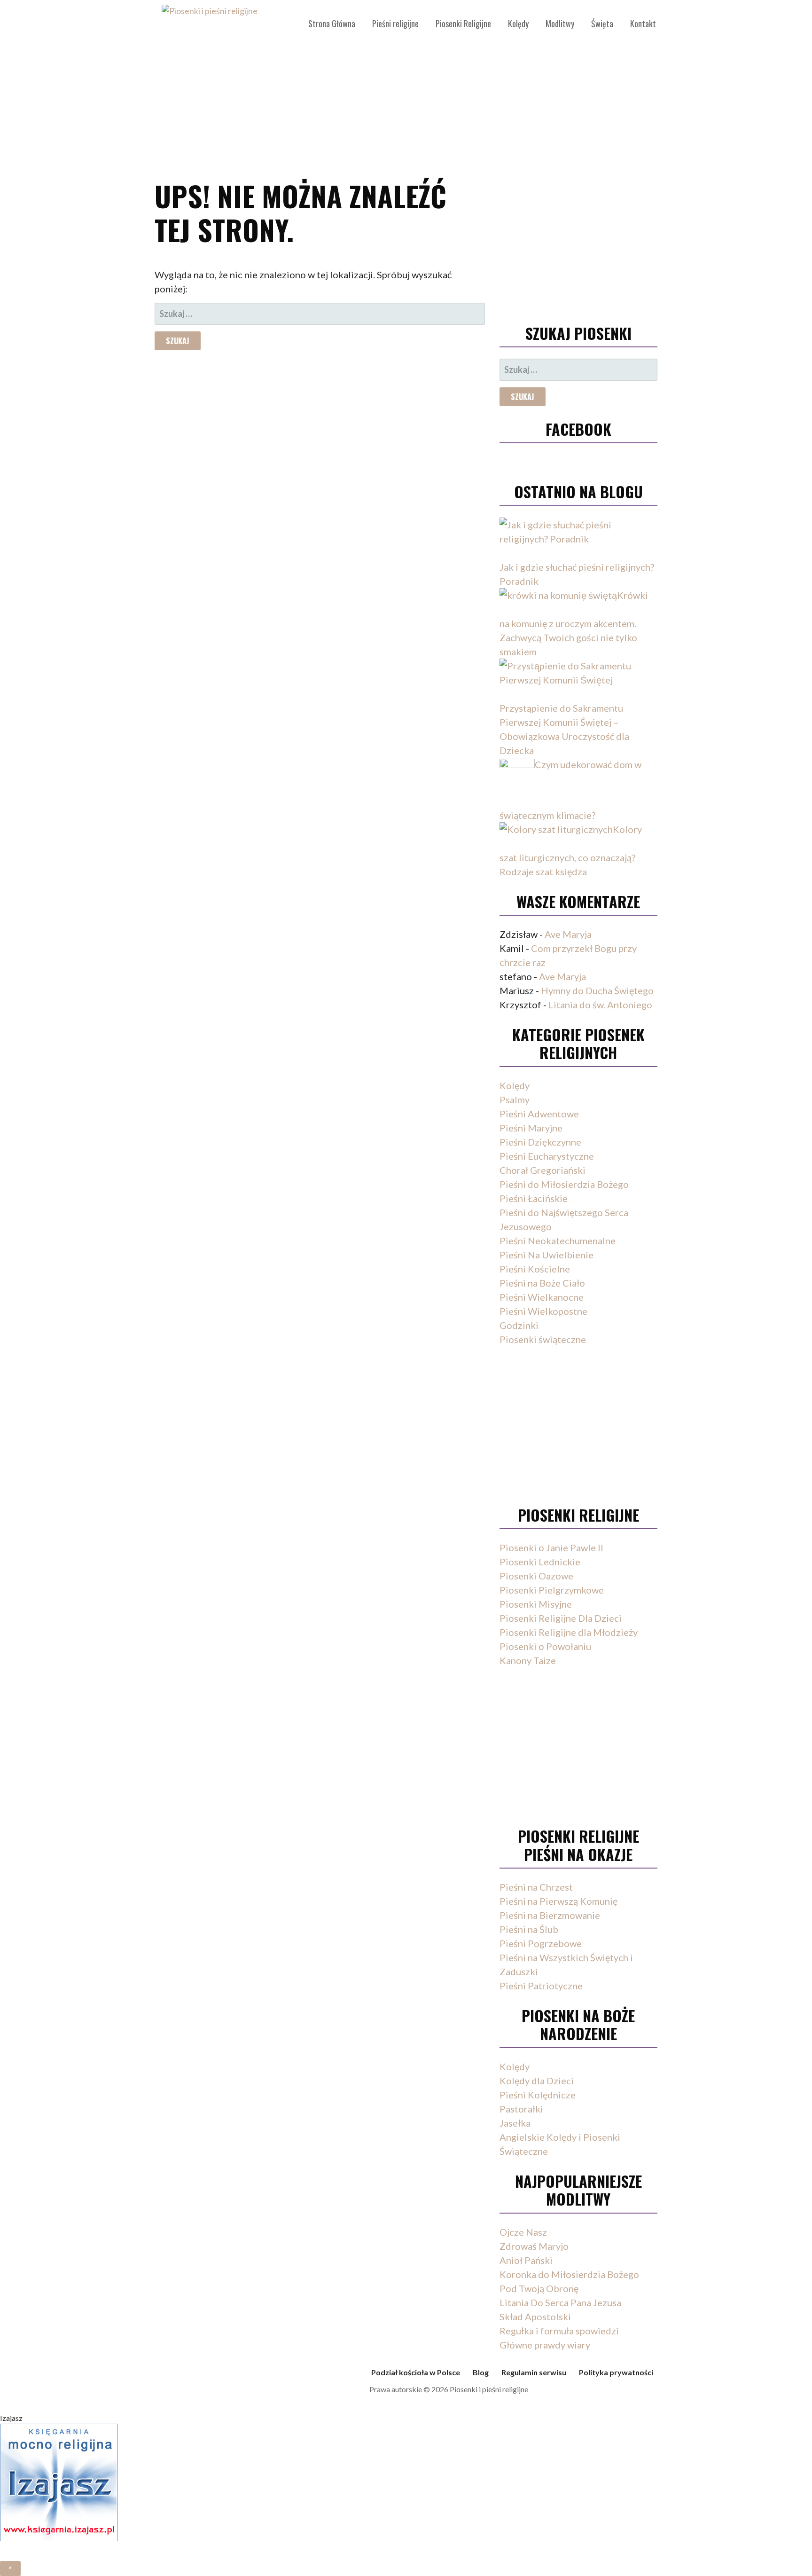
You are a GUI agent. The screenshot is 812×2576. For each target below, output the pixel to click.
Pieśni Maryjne (531, 1128)
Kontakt (643, 24)
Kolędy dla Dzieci (537, 2081)
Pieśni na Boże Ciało (542, 1283)
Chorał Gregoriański (543, 1170)
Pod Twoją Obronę (539, 2288)
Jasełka (515, 2123)
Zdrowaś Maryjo (534, 2246)
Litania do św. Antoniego (600, 1005)
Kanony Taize (528, 1660)
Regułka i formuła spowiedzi (559, 2331)
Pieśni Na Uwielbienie (547, 1255)
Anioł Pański (526, 2260)
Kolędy (518, 24)
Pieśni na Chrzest (536, 1887)
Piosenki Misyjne (536, 1604)
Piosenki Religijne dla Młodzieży (569, 1632)
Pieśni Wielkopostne (543, 1311)
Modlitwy (560, 24)
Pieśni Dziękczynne (540, 1142)
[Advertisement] (406, 85)
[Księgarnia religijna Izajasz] (59, 2549)
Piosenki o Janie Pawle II (551, 1547)
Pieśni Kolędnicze (538, 2095)
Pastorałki (521, 2109)
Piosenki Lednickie (540, 1562)
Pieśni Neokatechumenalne (558, 1241)
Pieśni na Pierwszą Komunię (558, 1901)
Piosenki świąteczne (543, 1339)
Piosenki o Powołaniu (545, 1646)
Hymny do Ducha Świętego (597, 990)
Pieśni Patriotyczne (541, 1986)
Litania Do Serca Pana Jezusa (560, 2302)
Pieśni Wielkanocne (542, 1297)
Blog (481, 2372)
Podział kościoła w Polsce (416, 2372)
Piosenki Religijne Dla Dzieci (561, 1618)
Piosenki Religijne (463, 24)
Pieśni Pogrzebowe (541, 1943)
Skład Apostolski (535, 2317)
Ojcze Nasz (523, 2232)
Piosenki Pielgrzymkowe (552, 1590)
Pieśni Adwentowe (539, 1114)
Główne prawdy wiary (545, 2345)
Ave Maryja (568, 934)
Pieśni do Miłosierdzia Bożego (564, 1184)
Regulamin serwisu (534, 2372)
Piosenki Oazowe (536, 1576)
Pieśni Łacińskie (534, 1198)
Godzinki (519, 1325)
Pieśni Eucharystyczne (547, 1156)
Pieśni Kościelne (535, 1269)
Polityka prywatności (616, 2372)
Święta (602, 24)
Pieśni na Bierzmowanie (550, 1915)
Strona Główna (332, 24)
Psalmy (515, 1100)
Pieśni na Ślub (529, 1929)
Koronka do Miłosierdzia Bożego (569, 2274)
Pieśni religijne (395, 24)
